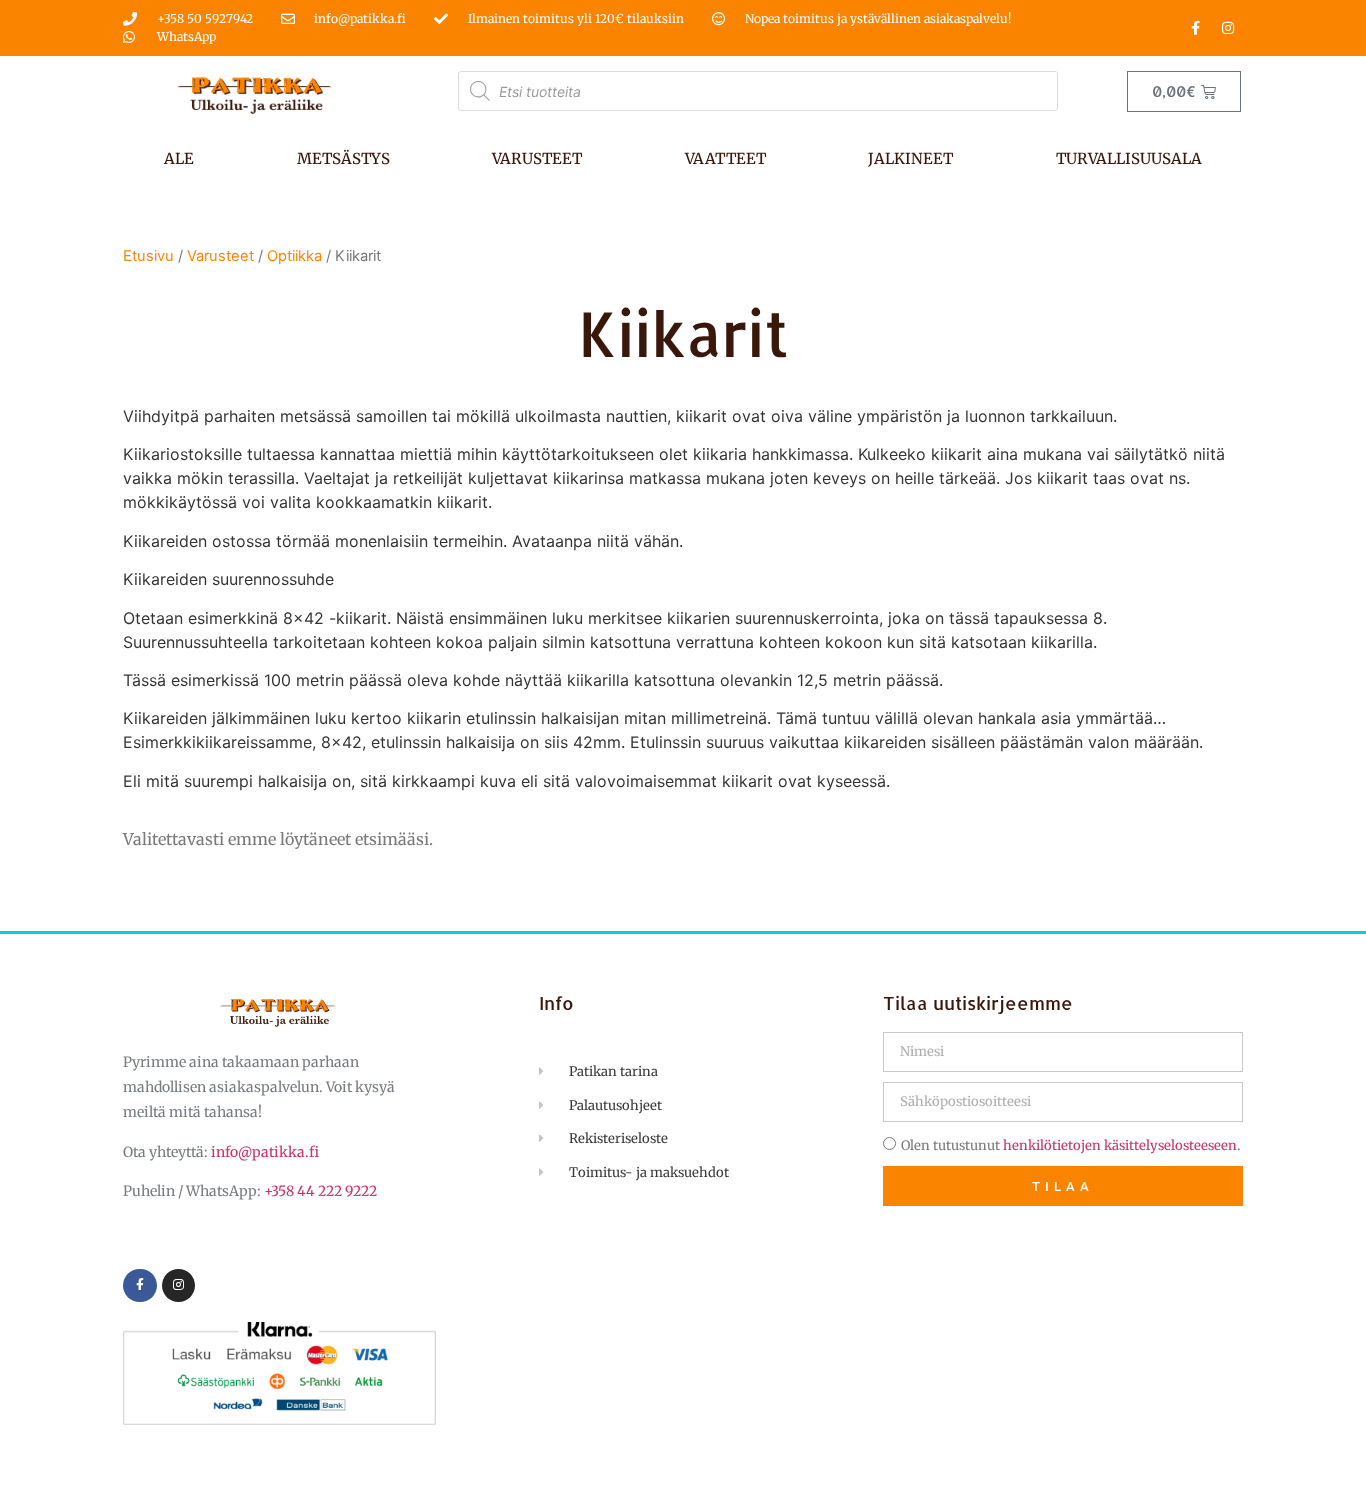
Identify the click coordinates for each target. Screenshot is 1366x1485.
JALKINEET (910, 158)
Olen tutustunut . (1070, 1145)
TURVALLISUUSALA (1129, 158)
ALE (179, 158)
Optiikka (294, 256)
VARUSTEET (537, 158)
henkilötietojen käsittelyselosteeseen (1120, 1145)
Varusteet (220, 256)
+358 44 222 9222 (320, 1191)
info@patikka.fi (265, 1152)
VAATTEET (725, 158)
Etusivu (148, 256)
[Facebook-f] (1195, 28)
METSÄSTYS (343, 158)
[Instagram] (1228, 28)
